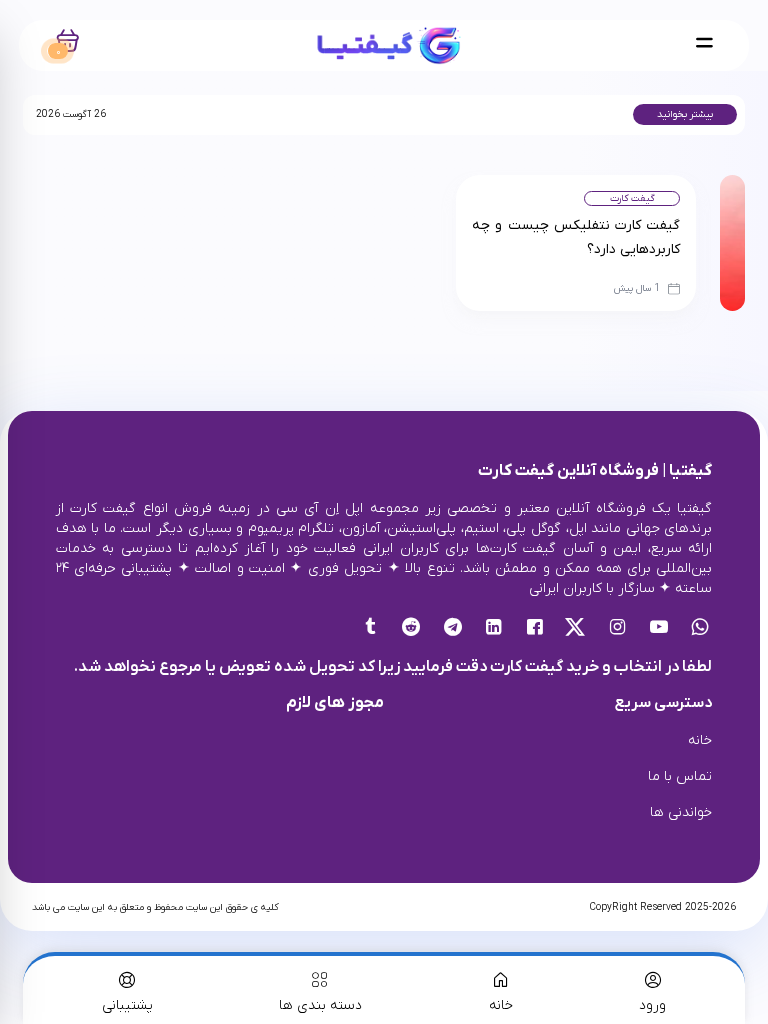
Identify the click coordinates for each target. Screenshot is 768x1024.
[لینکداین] (493, 629)
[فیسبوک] (534, 629)
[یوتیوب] (658, 629)
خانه (700, 740)
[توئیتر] (576, 629)
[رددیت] (411, 629)
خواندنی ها (681, 812)
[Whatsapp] (699, 629)
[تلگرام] (452, 629)
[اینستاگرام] (617, 629)
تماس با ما (680, 776)
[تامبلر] (370, 629)
